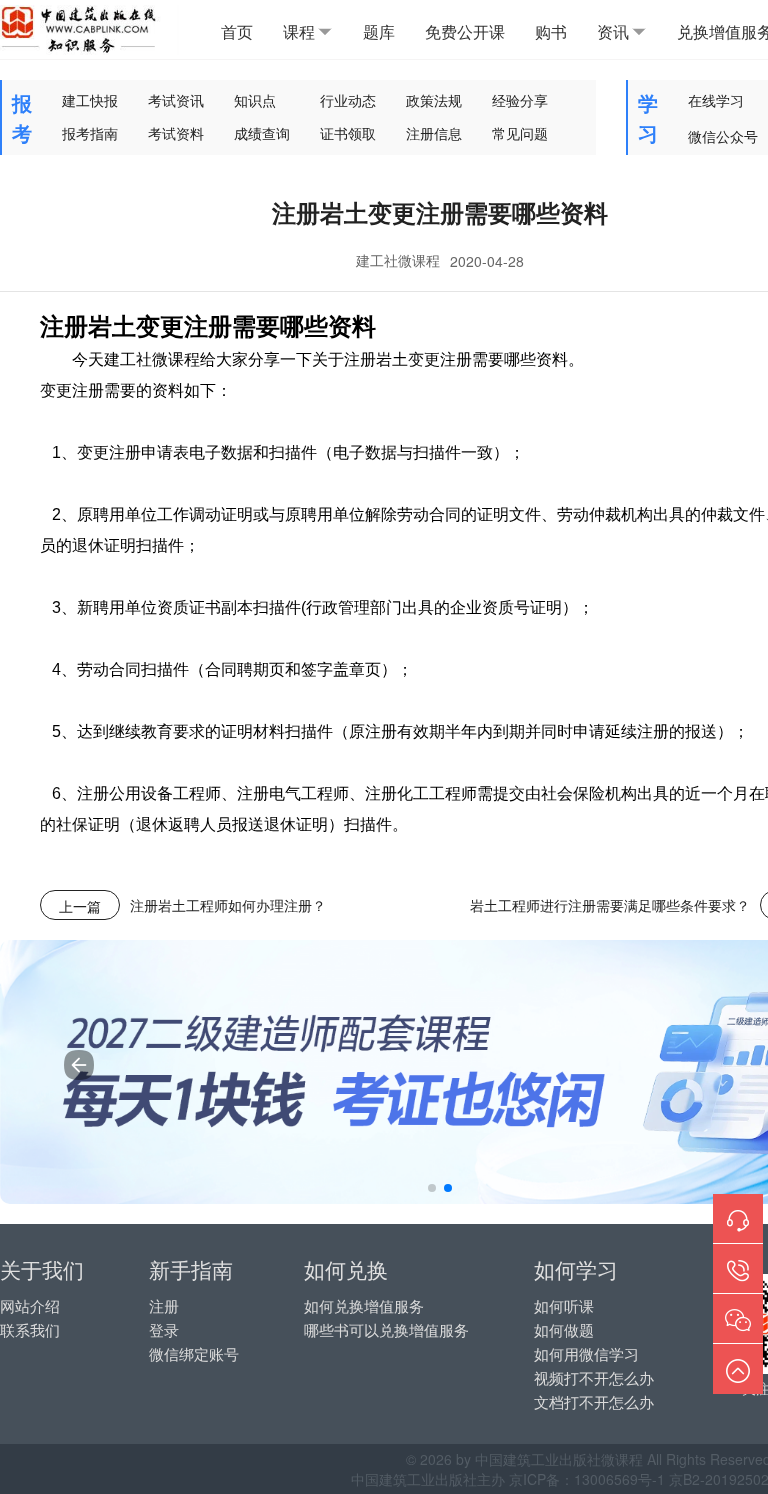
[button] (432, 1188)
